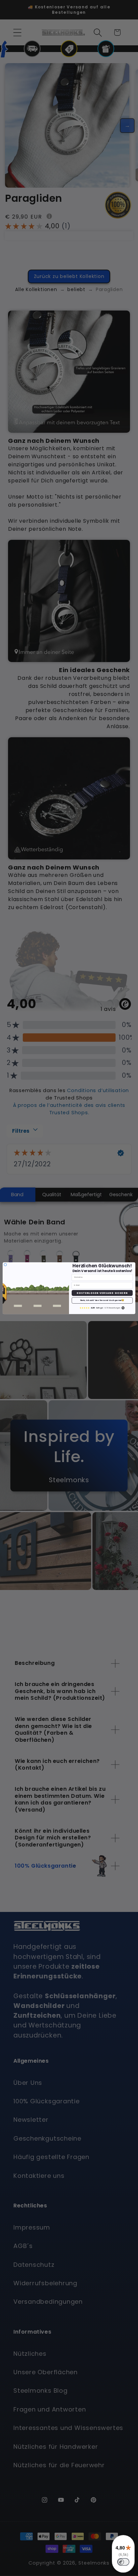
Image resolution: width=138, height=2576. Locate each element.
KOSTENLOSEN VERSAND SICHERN (102, 1293)
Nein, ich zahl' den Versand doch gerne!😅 (102, 1300)
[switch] (123, 2562)
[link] (102, 1307)
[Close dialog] (5, 1264)
